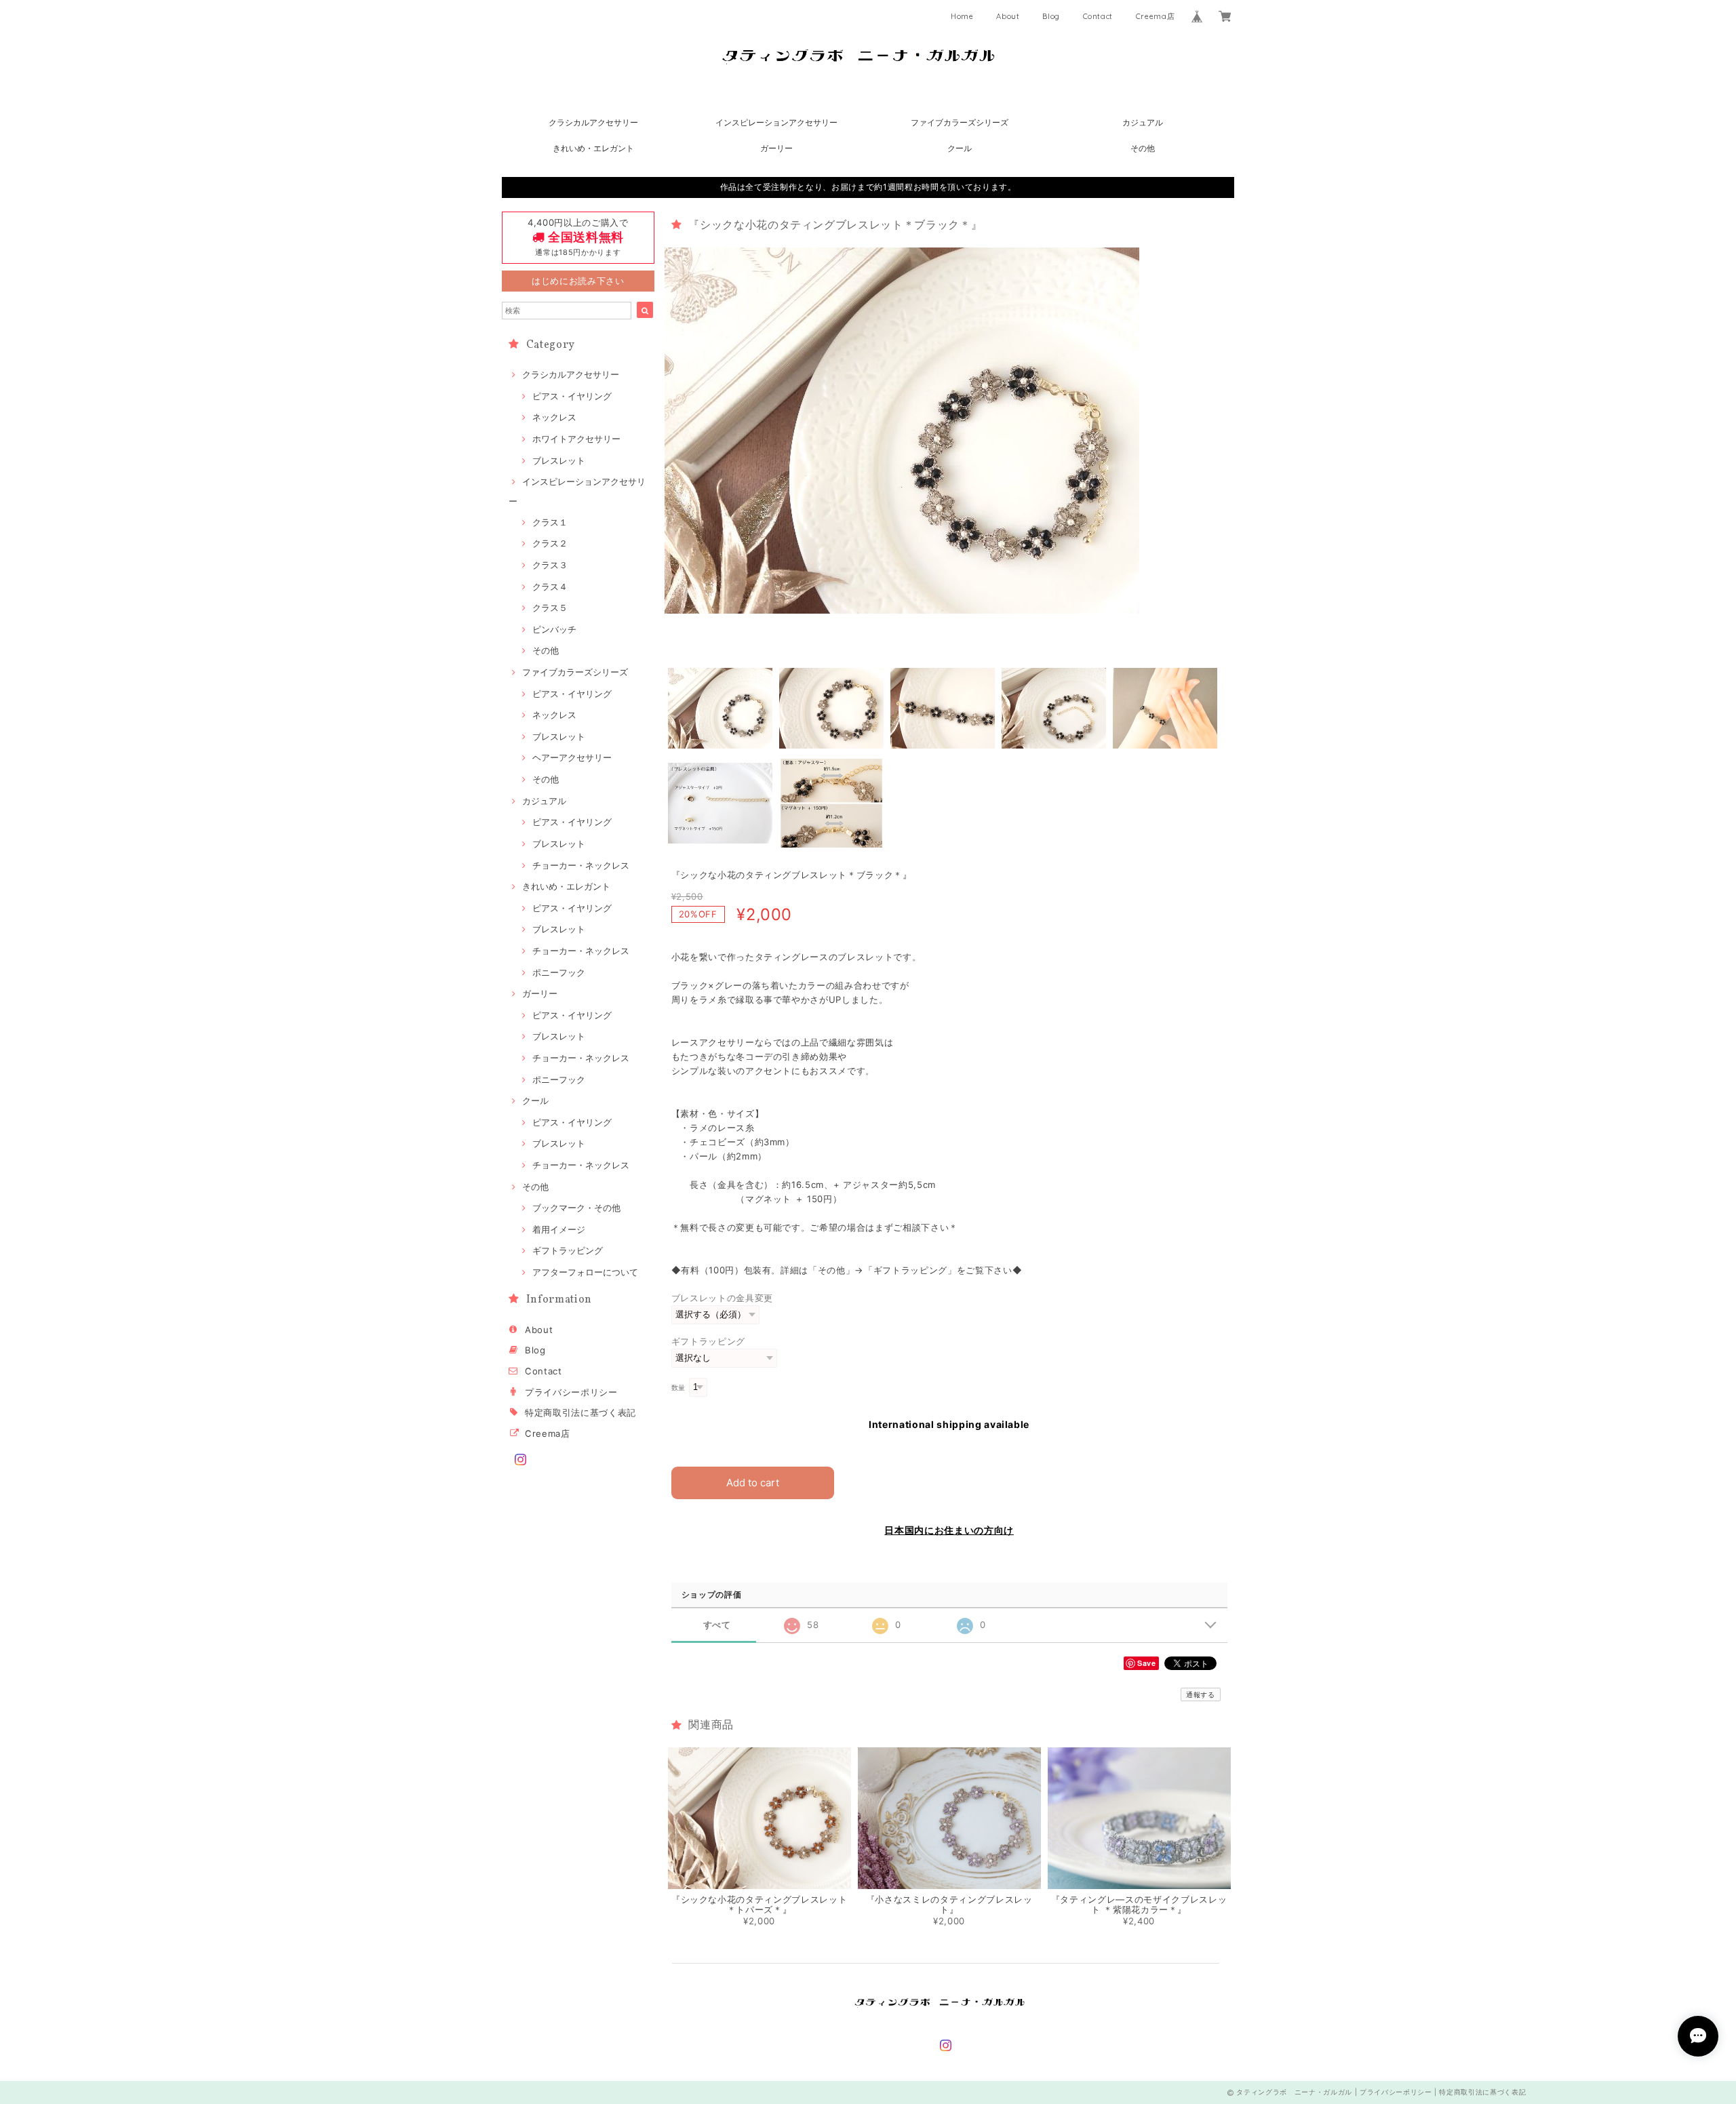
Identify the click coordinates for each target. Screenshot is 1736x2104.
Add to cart (753, 1483)
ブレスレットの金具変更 (722, 1298)
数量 (678, 1388)
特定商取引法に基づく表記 (580, 1412)
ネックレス (554, 417)
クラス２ (550, 543)
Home (962, 16)
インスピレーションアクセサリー (776, 122)
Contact (1098, 16)
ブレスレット (559, 460)
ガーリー (776, 148)
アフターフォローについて (585, 1272)
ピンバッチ (554, 629)
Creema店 (1156, 16)
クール (960, 148)
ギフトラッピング (568, 1250)
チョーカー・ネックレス (581, 865)
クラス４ (550, 587)
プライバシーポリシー (571, 1392)
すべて (717, 1625)
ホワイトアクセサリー (576, 439)
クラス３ (550, 565)
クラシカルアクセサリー (593, 122)
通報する (1201, 1694)
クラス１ (550, 522)
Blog (1051, 16)
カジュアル (1143, 122)
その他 (1143, 148)
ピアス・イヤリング (572, 396)
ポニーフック (559, 972)
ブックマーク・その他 (576, 1208)
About (1008, 16)
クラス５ (550, 608)
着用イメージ (559, 1229)
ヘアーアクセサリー (572, 757)
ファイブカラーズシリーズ (960, 122)
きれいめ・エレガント (593, 148)
